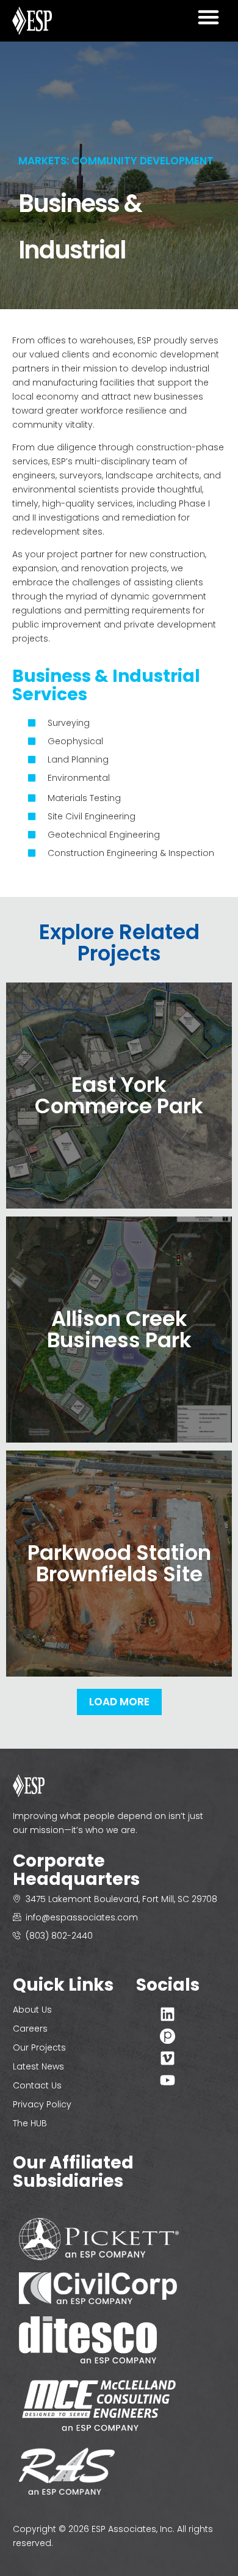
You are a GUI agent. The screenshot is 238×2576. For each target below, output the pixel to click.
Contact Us (37, 2085)
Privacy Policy (42, 2104)
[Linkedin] (168, 2014)
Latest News (38, 2066)
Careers (30, 2029)
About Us (32, 2010)
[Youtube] (168, 2080)
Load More (119, 1702)
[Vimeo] (168, 2058)
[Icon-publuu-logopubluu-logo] (168, 2036)
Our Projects (39, 2047)
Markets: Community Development (116, 161)
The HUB (30, 2123)
